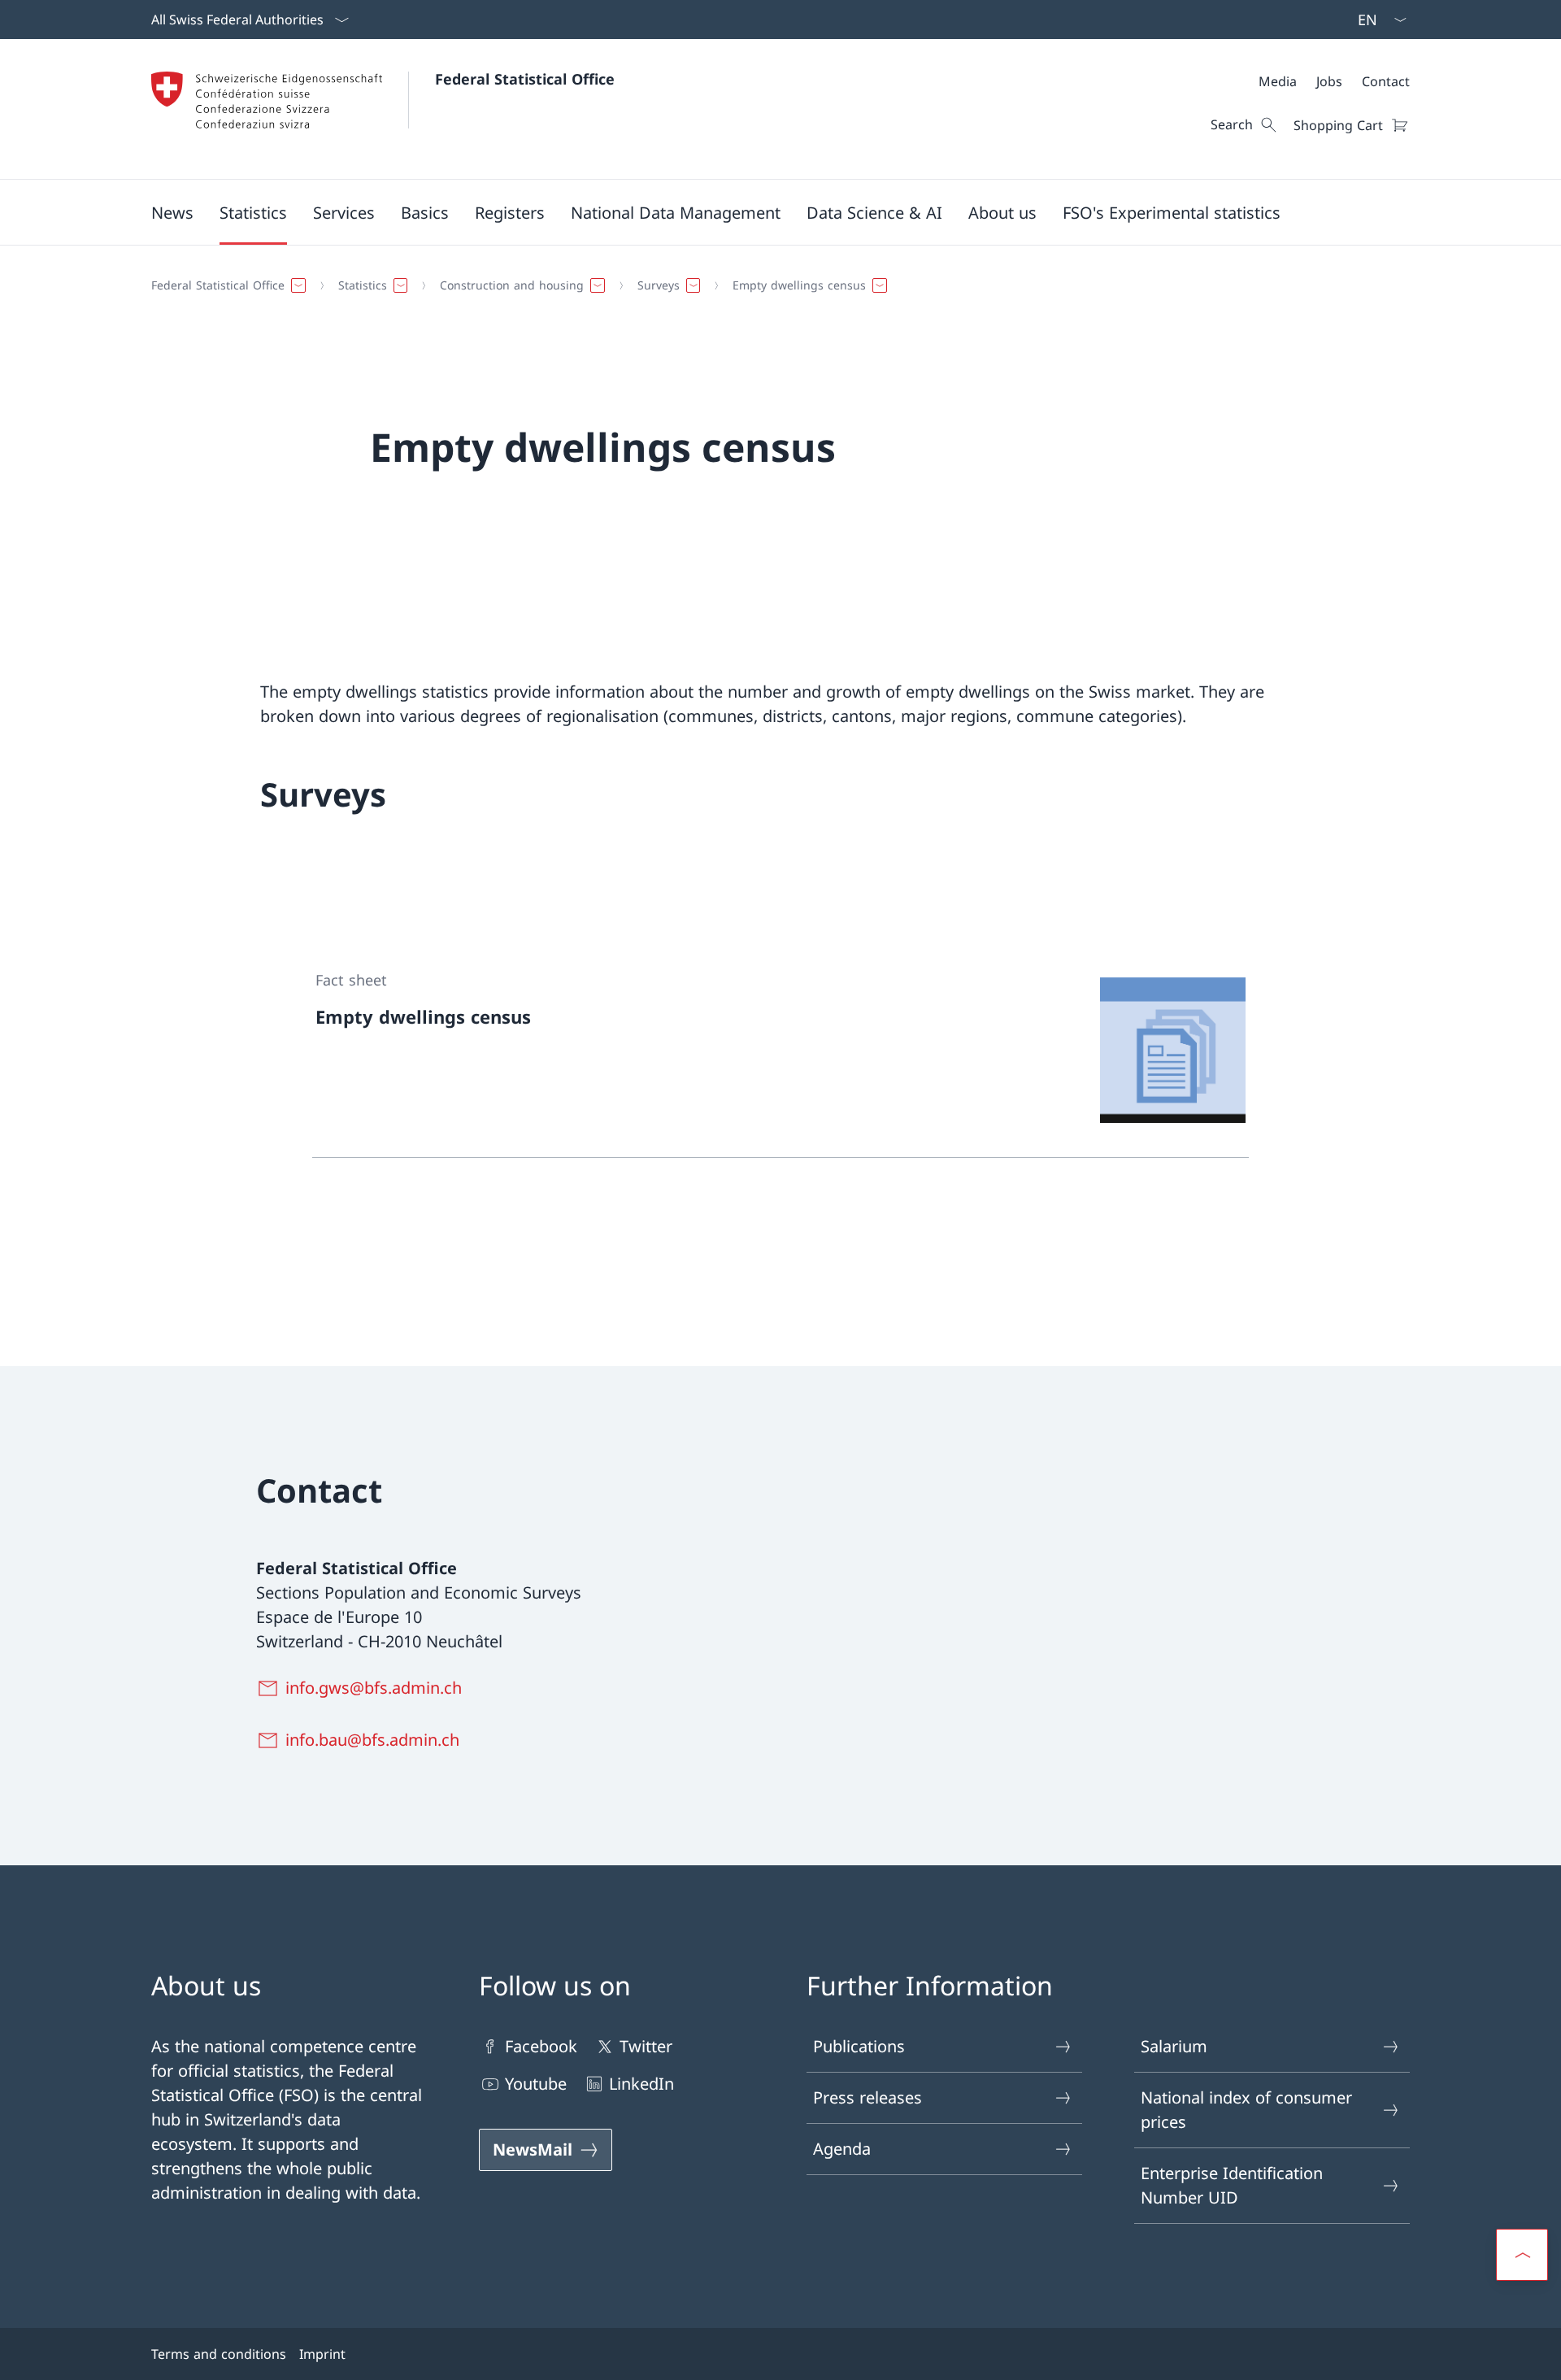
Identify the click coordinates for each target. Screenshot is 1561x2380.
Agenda (842, 2149)
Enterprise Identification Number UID (1232, 2185)
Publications (859, 2046)
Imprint (322, 2354)
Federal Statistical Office (525, 79)
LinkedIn (641, 2084)
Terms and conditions (219, 2354)
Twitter (646, 2046)
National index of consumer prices (1246, 2110)
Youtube (536, 2084)
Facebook (541, 2046)
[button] (172, 212)
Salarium (1174, 2046)
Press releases (867, 2097)
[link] (780, 1051)
